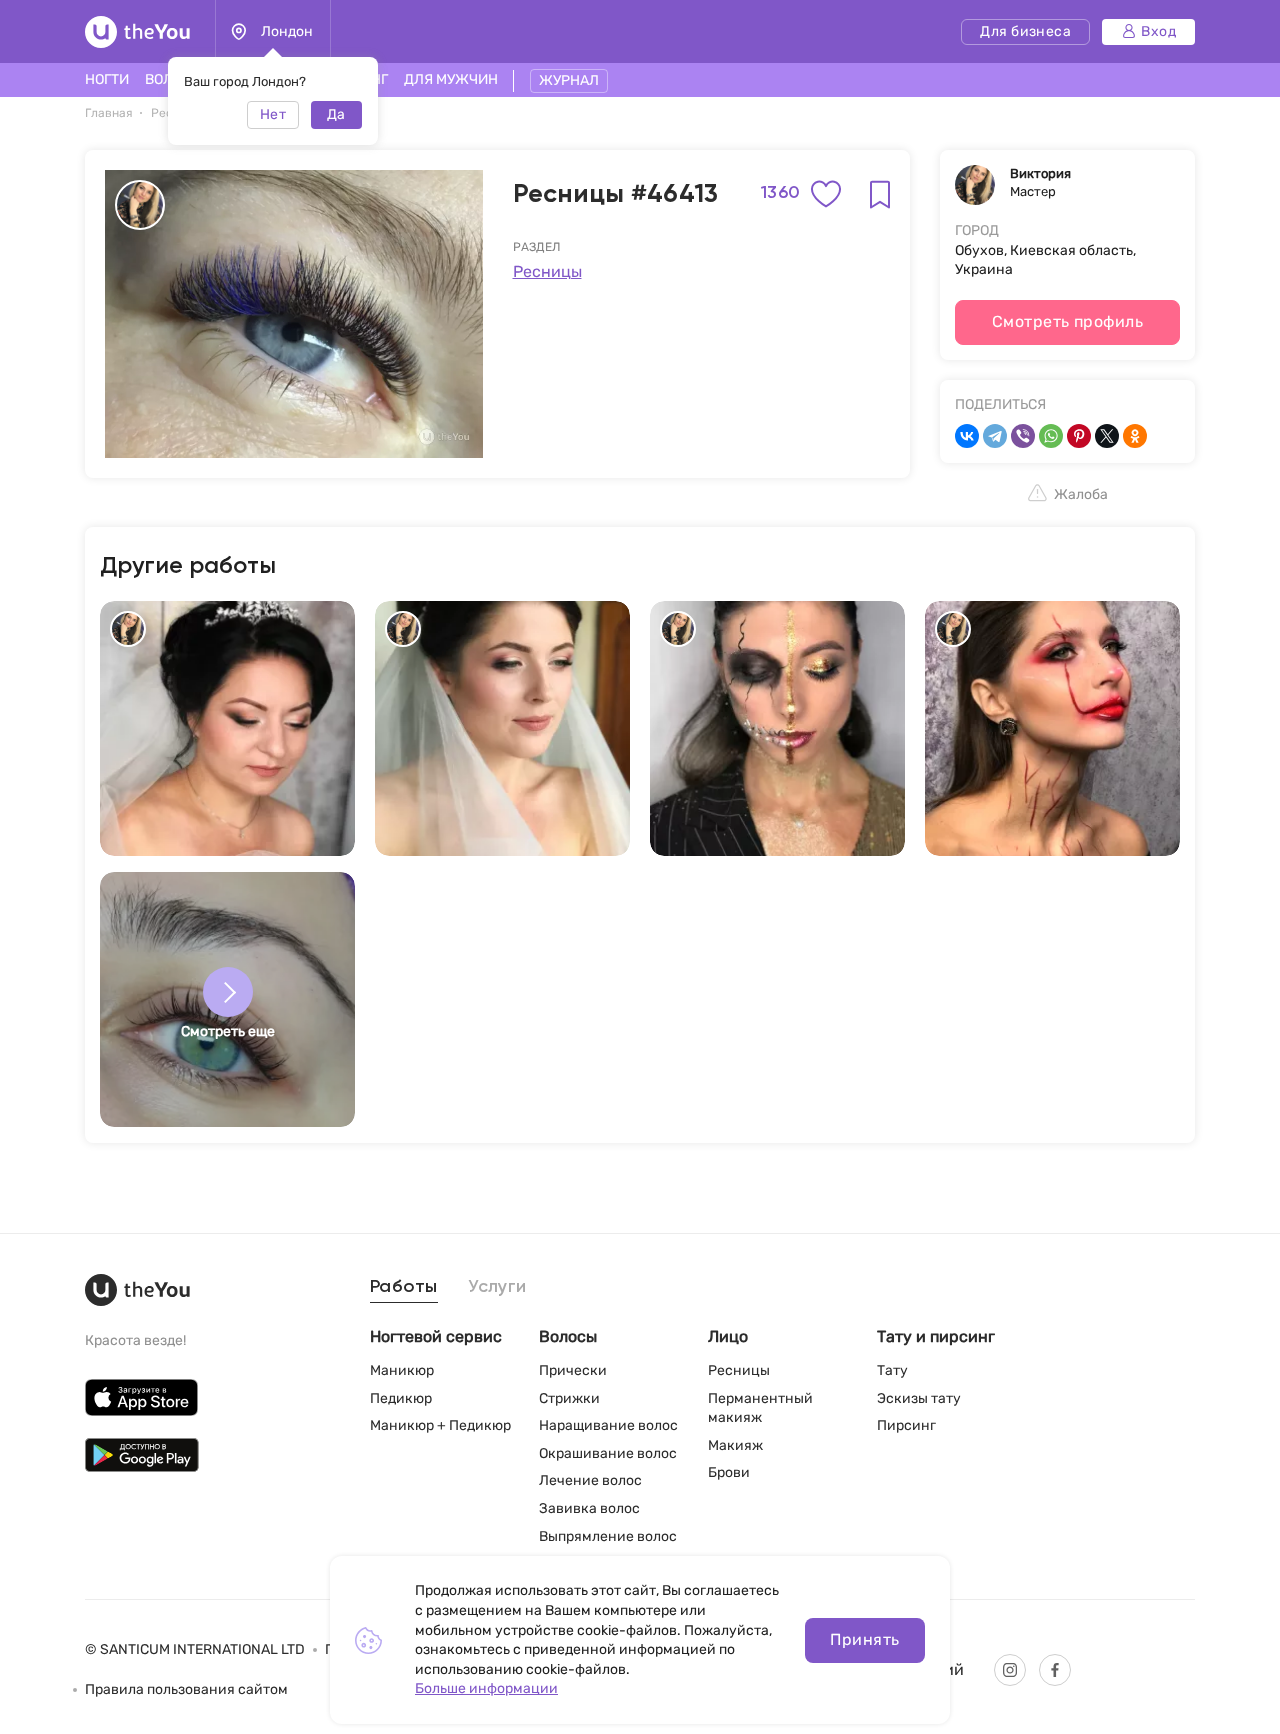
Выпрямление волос (608, 1536)
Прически (573, 1370)
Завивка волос (589, 1508)
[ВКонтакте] (967, 436)
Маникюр (402, 1370)
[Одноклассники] (1135, 436)
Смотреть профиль (1068, 321)
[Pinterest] (1079, 436)
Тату (892, 1370)
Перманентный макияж (760, 1408)
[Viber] (1023, 436)
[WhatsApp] (1051, 436)
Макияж (735, 1445)
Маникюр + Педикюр (440, 1425)
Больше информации (486, 1688)
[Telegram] (995, 436)
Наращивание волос (608, 1425)
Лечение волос (590, 1480)
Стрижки (569, 1398)
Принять (864, 1639)
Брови (729, 1472)
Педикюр (401, 1398)
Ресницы (547, 271)
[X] (1107, 436)
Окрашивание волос (608, 1453)
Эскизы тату (919, 1398)
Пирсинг (906, 1425)
